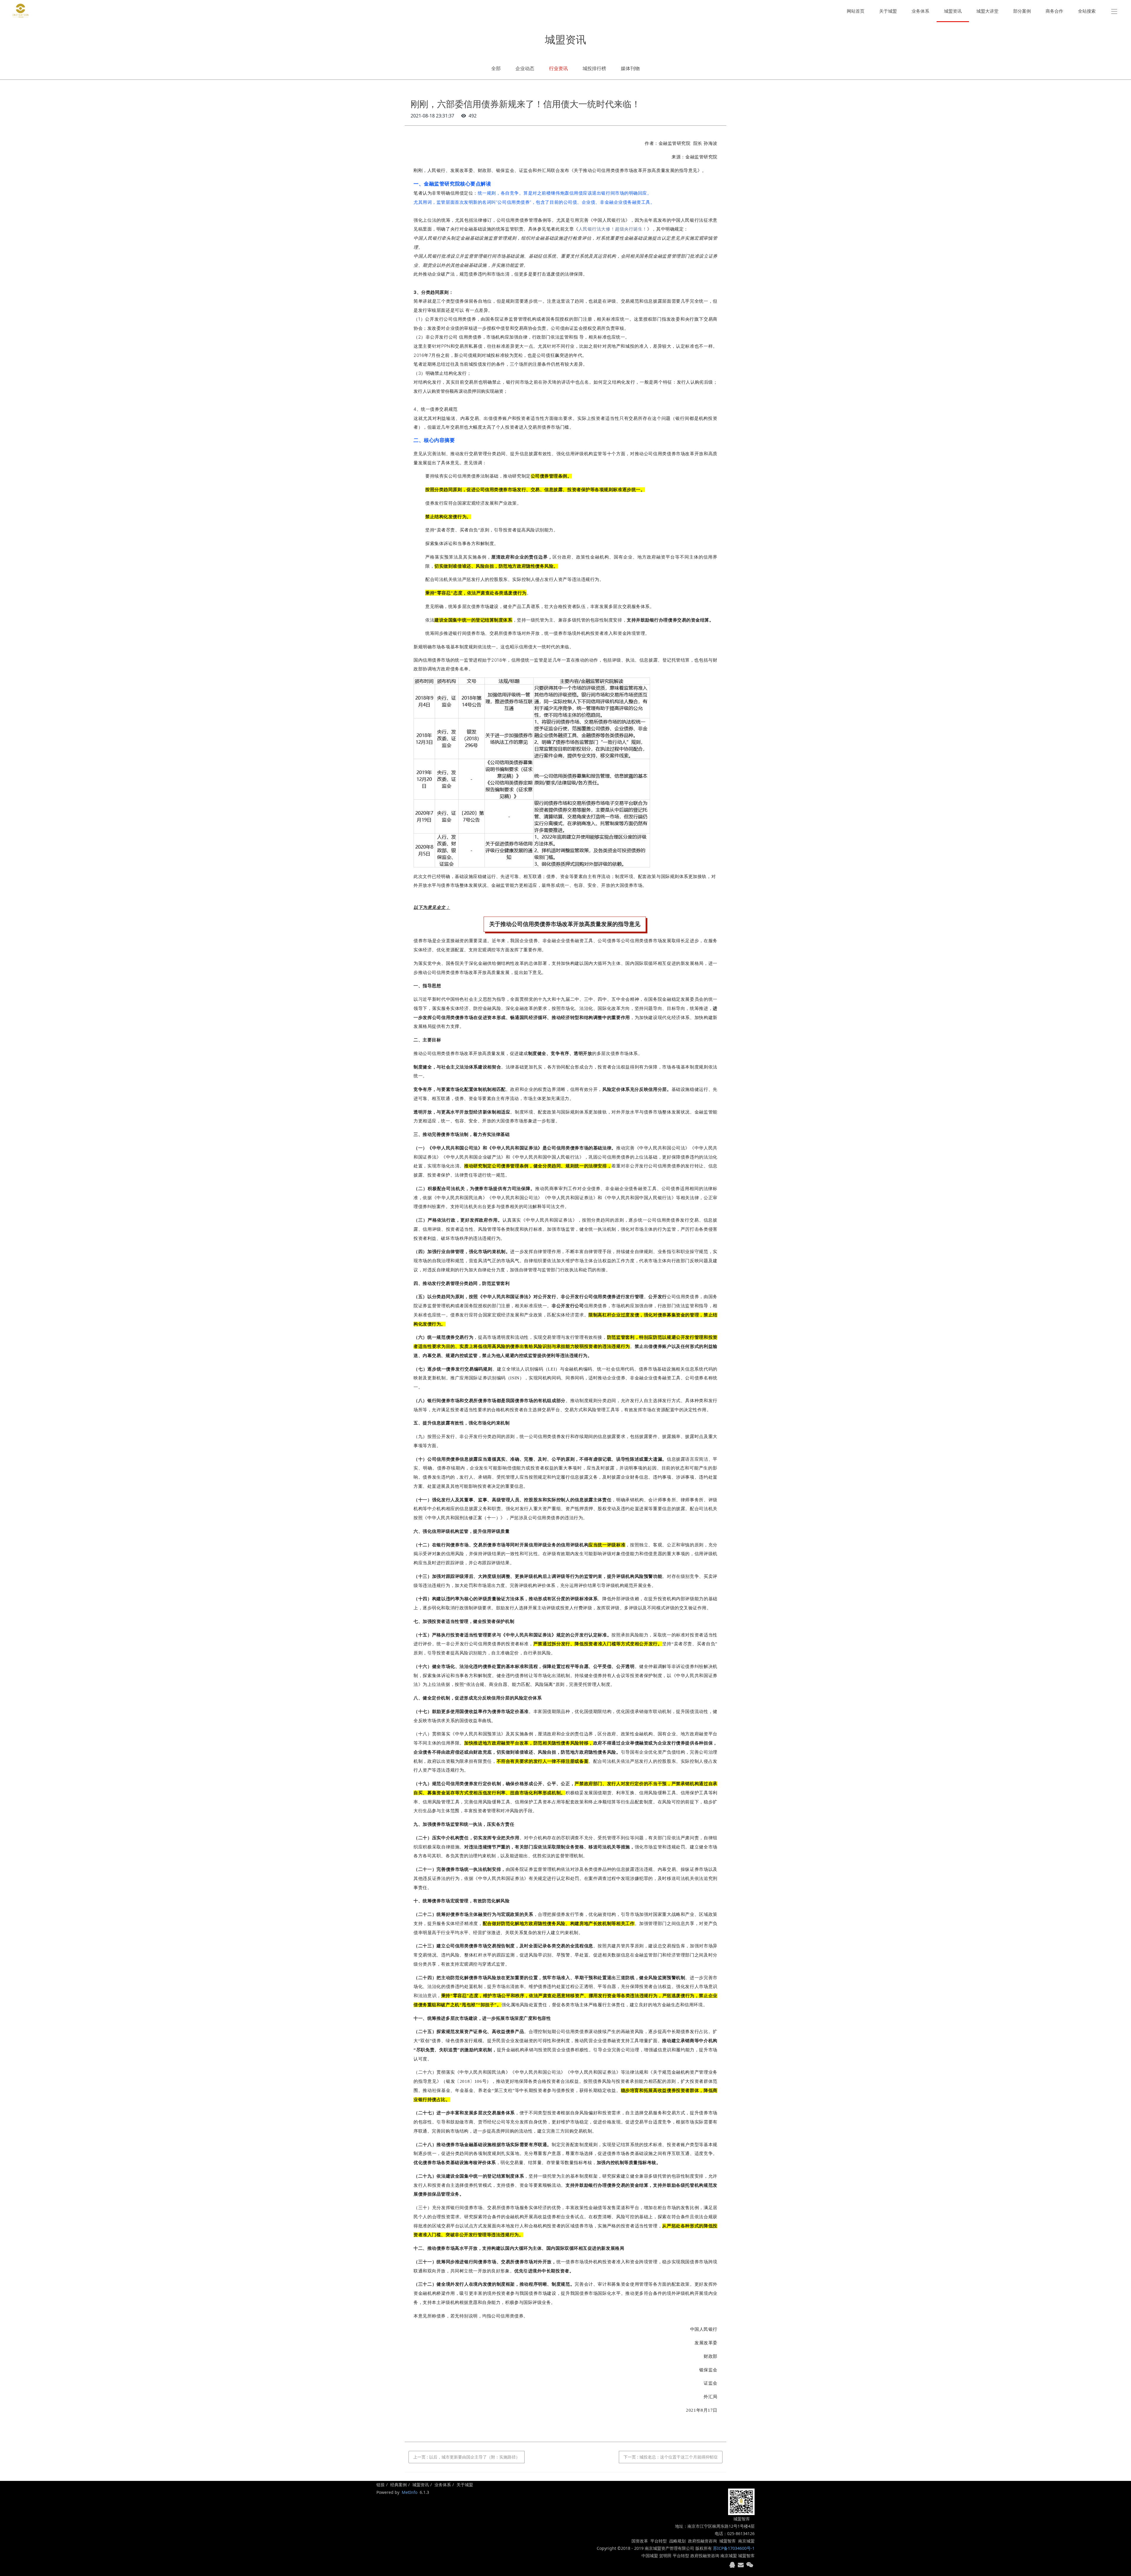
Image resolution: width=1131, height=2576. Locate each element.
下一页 (671, 2457)
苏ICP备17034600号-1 (734, 2548)
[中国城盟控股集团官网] (21, 11)
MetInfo (410, 2492)
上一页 (467, 2457)
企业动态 (525, 68)
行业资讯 (558, 68)
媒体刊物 (630, 68)
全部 (496, 68)
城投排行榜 (594, 68)
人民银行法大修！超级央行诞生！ (613, 229)
